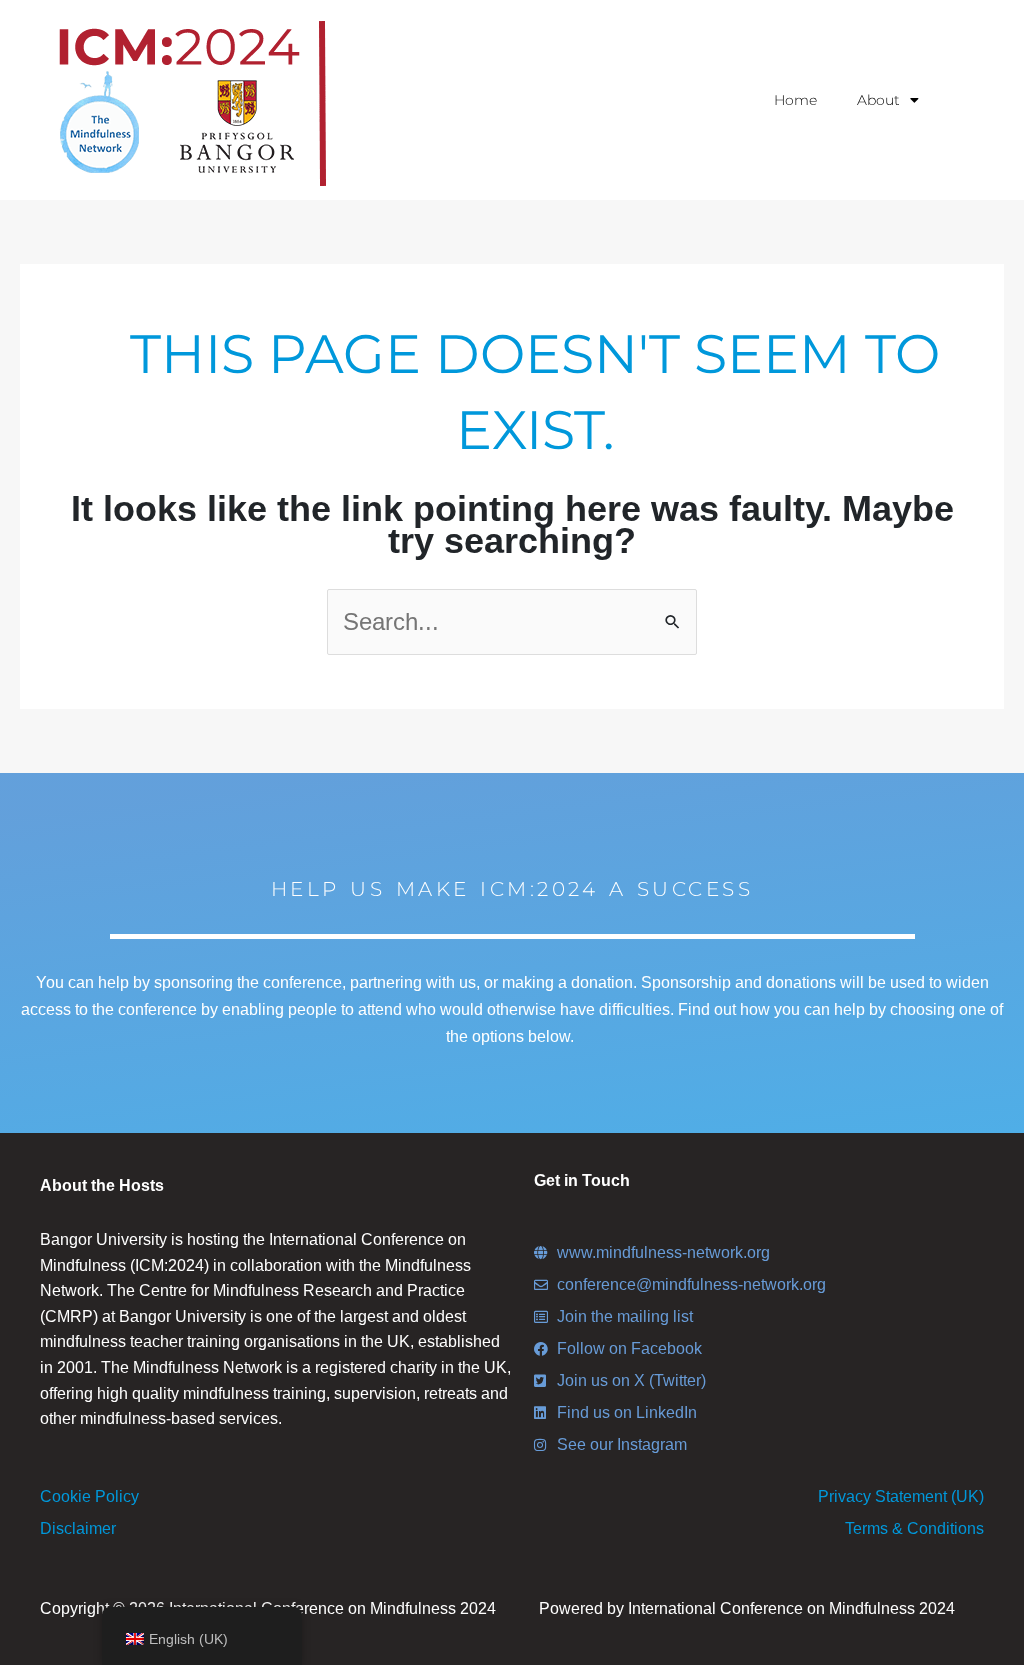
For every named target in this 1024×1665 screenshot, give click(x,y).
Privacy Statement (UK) (901, 1496)
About (878, 100)
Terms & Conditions (914, 1528)
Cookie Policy (89, 1496)
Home (795, 100)
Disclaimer (78, 1528)
